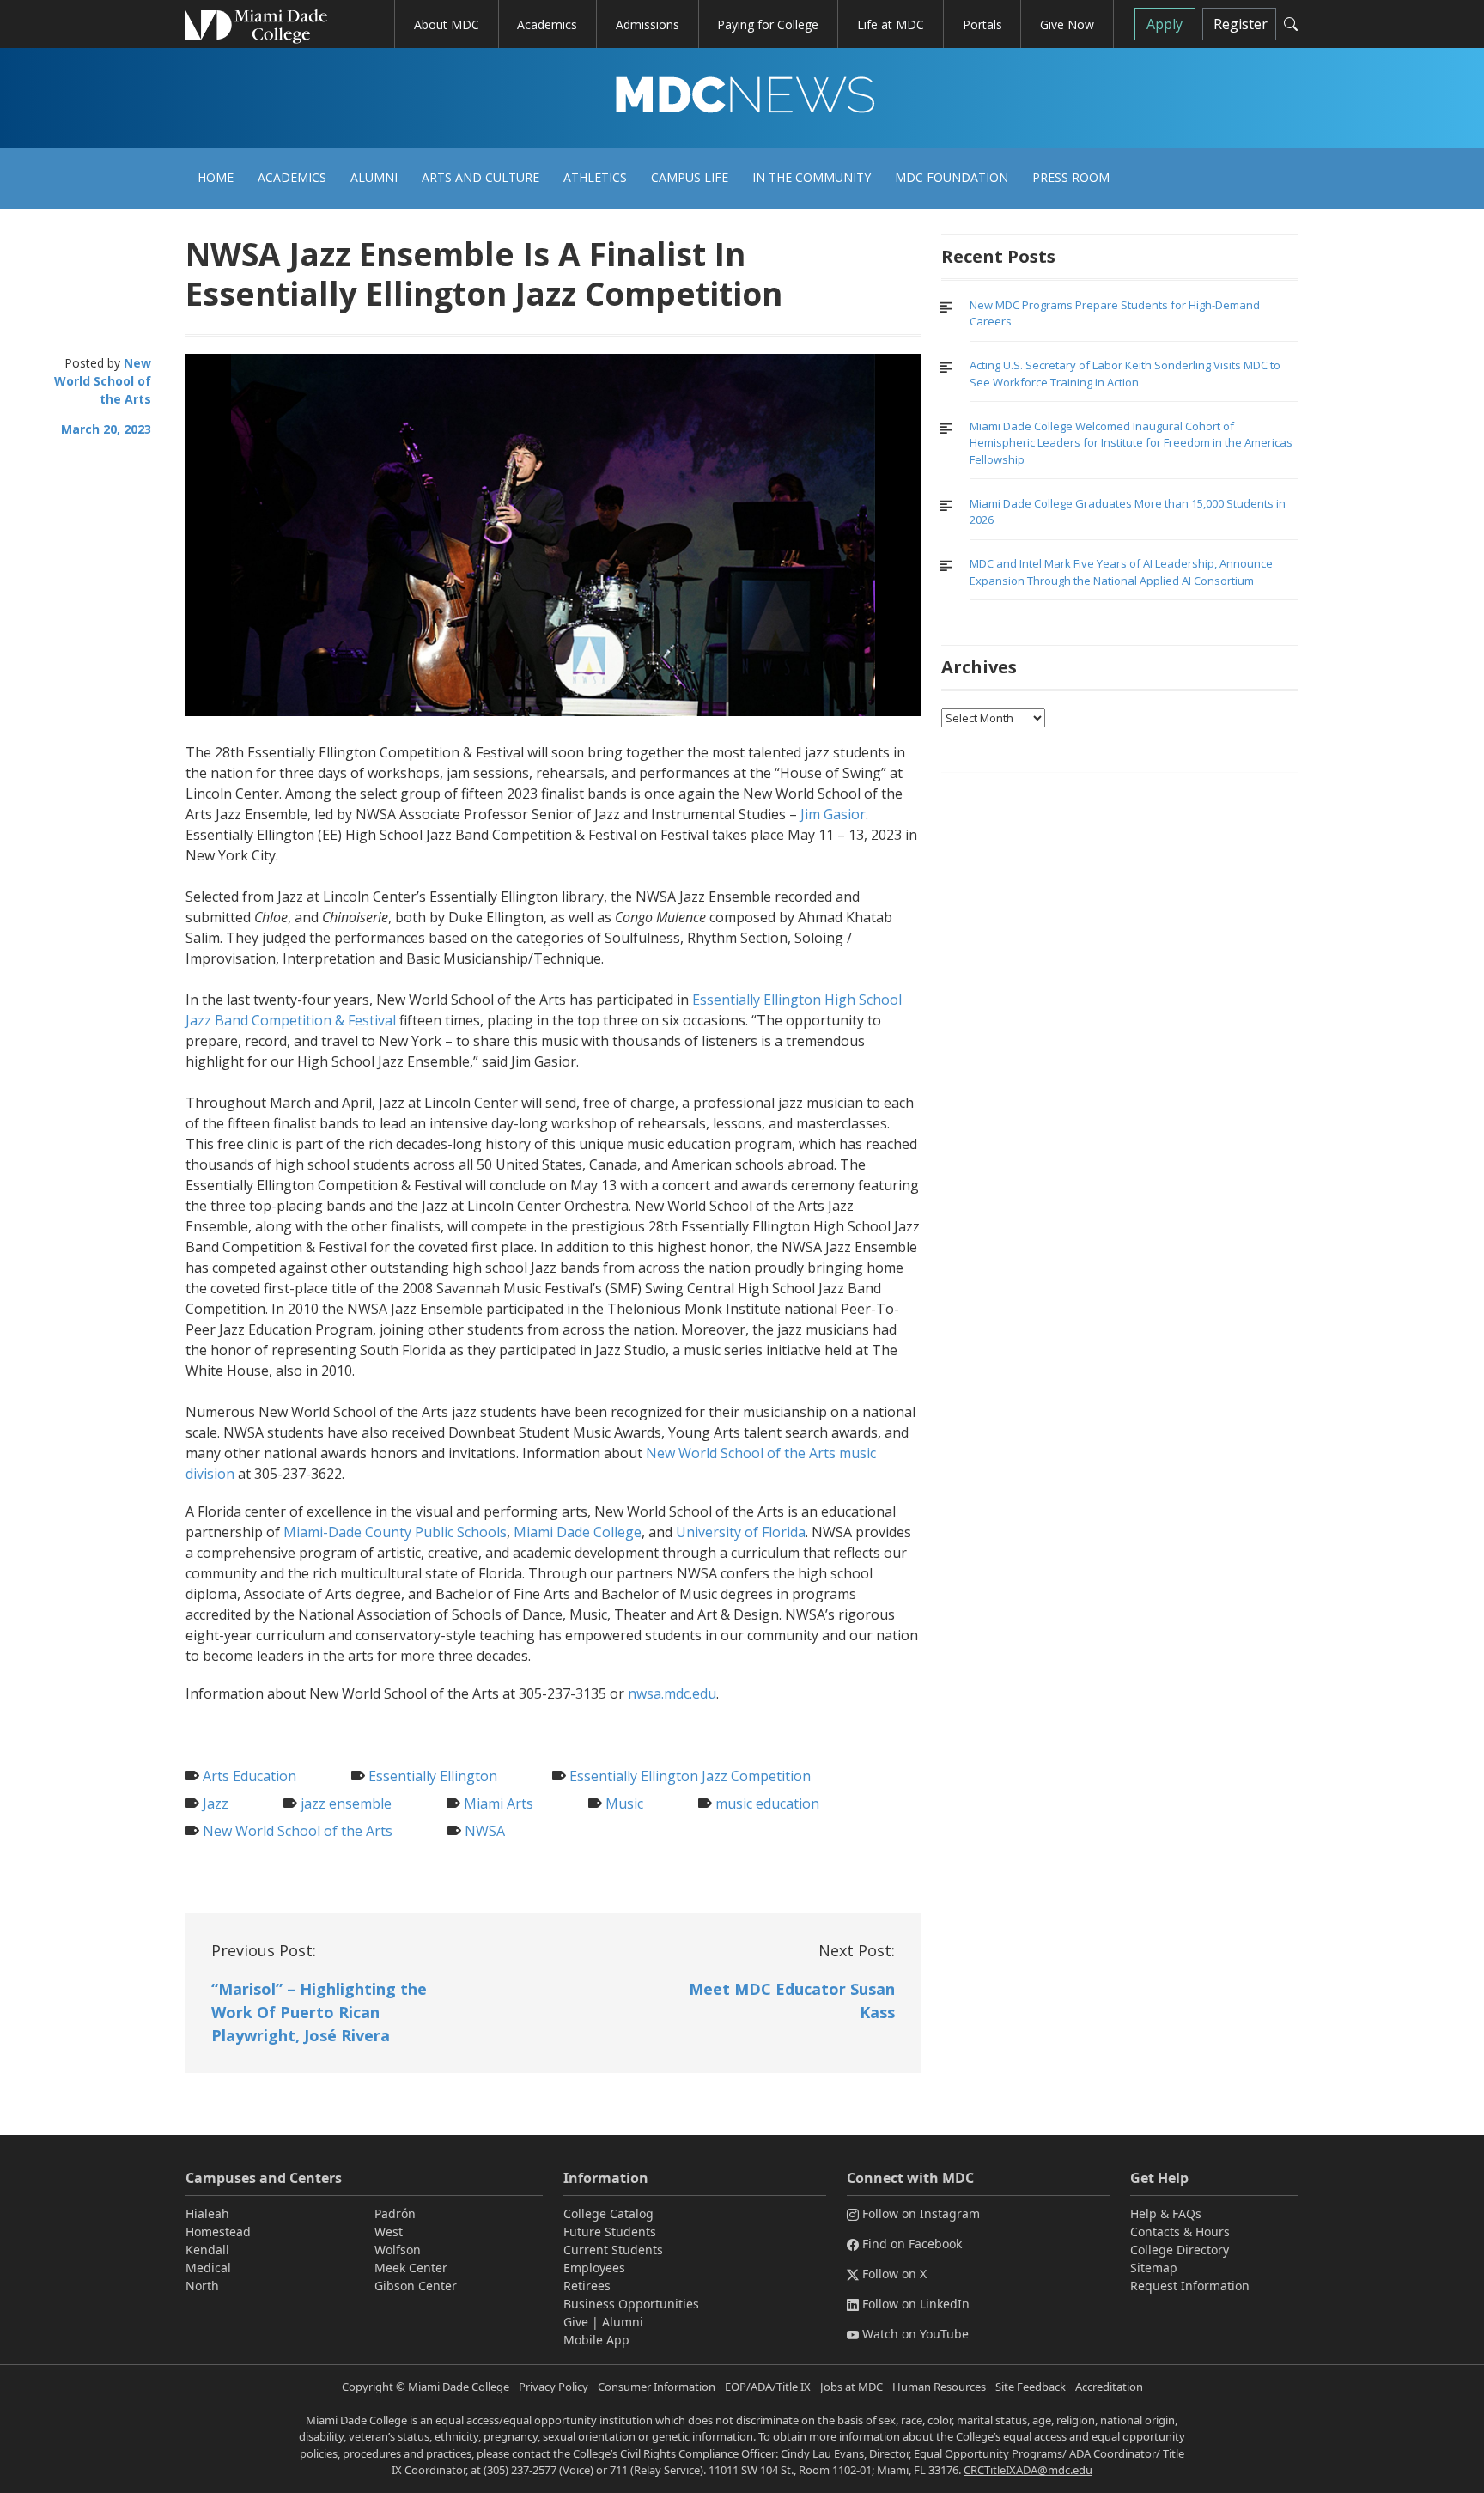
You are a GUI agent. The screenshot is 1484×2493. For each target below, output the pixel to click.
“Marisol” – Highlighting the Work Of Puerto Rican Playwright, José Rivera (319, 2012)
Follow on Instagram (921, 2213)
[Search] (1291, 24)
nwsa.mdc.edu (672, 1693)
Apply (1165, 24)
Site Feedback (1031, 2387)
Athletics (595, 177)
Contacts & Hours (1180, 2232)
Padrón (395, 2213)
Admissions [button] (648, 24)
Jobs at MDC (851, 2387)
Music (624, 1803)
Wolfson (398, 2250)
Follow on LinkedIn (916, 2304)
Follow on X (894, 2274)
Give (576, 2322)
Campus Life (690, 177)
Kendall (207, 2250)
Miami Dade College (578, 1532)
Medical (208, 2268)
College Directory (1180, 2250)
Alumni (374, 177)
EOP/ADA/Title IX (768, 2387)
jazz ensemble (346, 1803)
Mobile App (596, 2340)
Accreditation (1109, 2387)
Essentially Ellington (433, 1776)
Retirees (587, 2286)
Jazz (216, 1803)
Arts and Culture (480, 177)
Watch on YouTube (915, 2334)
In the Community (812, 177)
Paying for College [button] (768, 24)
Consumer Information (657, 2387)
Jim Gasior (833, 814)
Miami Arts (499, 1803)
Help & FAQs (1166, 2213)
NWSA (485, 1831)
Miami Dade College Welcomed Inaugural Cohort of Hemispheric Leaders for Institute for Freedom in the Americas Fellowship (1131, 443)
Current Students (613, 2250)
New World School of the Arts (103, 381)
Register (1241, 24)
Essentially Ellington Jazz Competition (690, 1776)
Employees (594, 2268)
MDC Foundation (952, 177)
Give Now (1067, 24)
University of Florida (741, 1532)
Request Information (1190, 2286)
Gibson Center (416, 2286)
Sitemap (1154, 2268)
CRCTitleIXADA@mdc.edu (1028, 2470)
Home (216, 177)
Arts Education (249, 1776)
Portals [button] (982, 24)
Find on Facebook (912, 2244)
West (389, 2232)
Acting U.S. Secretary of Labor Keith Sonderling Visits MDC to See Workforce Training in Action (1125, 374)
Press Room (1071, 177)
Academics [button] (547, 24)
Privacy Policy (553, 2387)
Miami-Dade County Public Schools (395, 1532)
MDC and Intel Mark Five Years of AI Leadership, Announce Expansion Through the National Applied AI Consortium (1121, 572)
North (202, 2286)
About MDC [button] (447, 24)
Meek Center (411, 2268)
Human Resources (939, 2387)
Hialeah (207, 2213)
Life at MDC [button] (891, 24)
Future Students (610, 2232)
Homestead (218, 2232)
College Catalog (608, 2213)
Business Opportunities (631, 2304)
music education (767, 1803)
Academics (292, 177)
